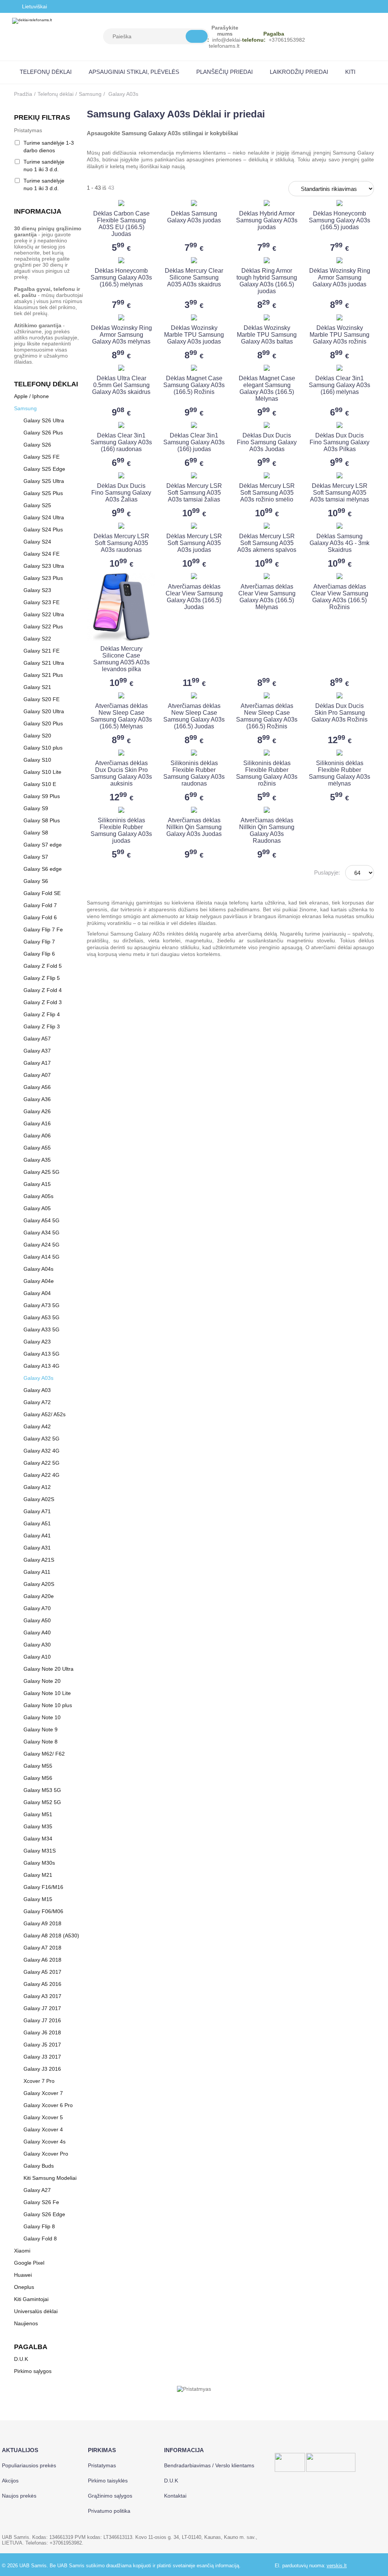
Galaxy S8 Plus (42, 820)
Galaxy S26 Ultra (44, 420)
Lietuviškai (34, 6)
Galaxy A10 (37, 1657)
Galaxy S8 (36, 833)
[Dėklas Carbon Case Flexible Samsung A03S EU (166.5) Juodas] (121, 203)
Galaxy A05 (37, 1208)
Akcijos (10, 2481)
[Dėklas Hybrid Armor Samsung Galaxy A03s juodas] (267, 203)
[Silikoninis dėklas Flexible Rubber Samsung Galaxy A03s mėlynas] (339, 753)
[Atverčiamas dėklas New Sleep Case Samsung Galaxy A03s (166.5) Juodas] (194, 695)
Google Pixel (29, 2263)
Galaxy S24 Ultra (44, 517)
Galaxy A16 (37, 1123)
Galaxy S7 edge (43, 845)
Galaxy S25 (37, 505)
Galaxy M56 (38, 1778)
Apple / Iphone (31, 396)
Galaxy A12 (37, 1487)
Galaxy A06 (37, 1136)
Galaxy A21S (39, 1560)
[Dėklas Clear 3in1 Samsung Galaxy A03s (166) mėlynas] (339, 368)
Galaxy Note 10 (42, 1717)
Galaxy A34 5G (41, 1233)
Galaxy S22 (37, 639)
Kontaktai (175, 2496)
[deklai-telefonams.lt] (32, 37)
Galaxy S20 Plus (43, 723)
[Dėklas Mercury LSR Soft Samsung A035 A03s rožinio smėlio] (267, 475)
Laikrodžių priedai (299, 72)
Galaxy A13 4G (41, 1366)
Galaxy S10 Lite (42, 772)
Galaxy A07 (37, 1075)
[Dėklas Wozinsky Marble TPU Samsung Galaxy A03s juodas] (194, 317)
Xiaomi (22, 2251)
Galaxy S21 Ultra (44, 663)
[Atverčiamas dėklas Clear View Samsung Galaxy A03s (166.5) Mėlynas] (267, 576)
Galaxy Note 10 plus (48, 1705)
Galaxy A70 (37, 1608)
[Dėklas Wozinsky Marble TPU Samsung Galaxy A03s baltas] (267, 317)
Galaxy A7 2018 (42, 1948)
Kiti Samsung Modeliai (50, 2178)
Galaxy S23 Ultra (44, 566)
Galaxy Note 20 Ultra (48, 1669)
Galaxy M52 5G (42, 1802)
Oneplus (24, 2287)
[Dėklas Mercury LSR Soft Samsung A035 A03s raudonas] (121, 526)
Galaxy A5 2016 (42, 1984)
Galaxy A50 (37, 1620)
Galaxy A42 (37, 1426)
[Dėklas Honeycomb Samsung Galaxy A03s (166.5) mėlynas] (121, 260)
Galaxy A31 (37, 1548)
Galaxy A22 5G (41, 1463)
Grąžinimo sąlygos (110, 2496)
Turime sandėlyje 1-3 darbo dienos (49, 147)
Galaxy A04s (38, 1269)
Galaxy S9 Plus (42, 796)
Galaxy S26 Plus (43, 433)
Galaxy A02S (39, 1499)
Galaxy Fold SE (42, 893)
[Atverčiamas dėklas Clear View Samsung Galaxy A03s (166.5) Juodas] (194, 576)
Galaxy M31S (40, 1851)
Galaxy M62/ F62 (44, 1754)
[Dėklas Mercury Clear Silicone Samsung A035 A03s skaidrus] (194, 260)
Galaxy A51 (37, 1523)
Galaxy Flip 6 (39, 954)
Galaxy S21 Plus (43, 675)
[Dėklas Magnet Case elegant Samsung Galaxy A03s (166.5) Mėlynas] (267, 368)
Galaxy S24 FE (41, 554)
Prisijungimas (348, 37)
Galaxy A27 (37, 2190)
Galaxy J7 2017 (42, 2008)
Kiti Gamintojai (31, 2299)
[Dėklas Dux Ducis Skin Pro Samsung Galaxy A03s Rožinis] (339, 695)
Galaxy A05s (38, 1196)
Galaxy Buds (39, 2166)
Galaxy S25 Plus (43, 493)
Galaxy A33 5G (41, 1329)
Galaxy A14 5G (41, 1257)
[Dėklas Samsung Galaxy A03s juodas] (194, 203)
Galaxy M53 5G (42, 1790)
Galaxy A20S (39, 1584)
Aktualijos (20, 2450)
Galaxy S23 (37, 590)
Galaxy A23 (37, 1342)
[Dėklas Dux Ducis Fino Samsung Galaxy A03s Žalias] (121, 475)
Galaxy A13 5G (41, 1354)
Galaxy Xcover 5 (43, 2117)
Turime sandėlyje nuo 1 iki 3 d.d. (44, 166)
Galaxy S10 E (40, 784)
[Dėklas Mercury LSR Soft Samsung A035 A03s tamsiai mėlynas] (339, 475)
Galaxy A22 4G (41, 1475)
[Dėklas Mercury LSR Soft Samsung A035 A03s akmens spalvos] (267, 526)
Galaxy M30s (39, 1863)
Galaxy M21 (38, 1875)
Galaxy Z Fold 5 (43, 966)
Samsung (90, 94)
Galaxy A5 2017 (42, 1972)
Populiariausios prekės (29, 2465)
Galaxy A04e (39, 1281)
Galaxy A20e (39, 1596)
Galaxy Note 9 (41, 1729)
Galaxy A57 (37, 1039)
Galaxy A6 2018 (42, 1960)
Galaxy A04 (37, 1293)
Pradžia (23, 94)
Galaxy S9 (36, 808)
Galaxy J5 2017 (42, 2045)
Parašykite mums (225, 31)
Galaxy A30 (37, 1645)
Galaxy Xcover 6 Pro (48, 2105)
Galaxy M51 (38, 1814)
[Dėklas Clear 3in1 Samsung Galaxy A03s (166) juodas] (194, 425)
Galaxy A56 (37, 1087)
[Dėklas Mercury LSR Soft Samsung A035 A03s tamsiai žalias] (194, 475)
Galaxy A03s (38, 1378)
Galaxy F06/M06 (43, 1911)
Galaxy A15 (37, 1184)
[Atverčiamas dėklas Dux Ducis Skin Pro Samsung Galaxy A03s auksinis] (121, 753)
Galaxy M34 (38, 1839)
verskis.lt (337, 2566)
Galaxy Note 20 (42, 1681)
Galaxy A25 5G (41, 1172)
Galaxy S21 (37, 687)
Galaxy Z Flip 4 (42, 1014)
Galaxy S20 (37, 736)
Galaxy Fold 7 (40, 905)
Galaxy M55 (38, 1766)
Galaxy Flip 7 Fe (43, 929)
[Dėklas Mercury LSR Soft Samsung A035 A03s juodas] (194, 526)
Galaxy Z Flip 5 (42, 978)
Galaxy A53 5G (41, 1317)
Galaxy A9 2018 (42, 1923)
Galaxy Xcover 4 (43, 2129)
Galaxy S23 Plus (43, 578)
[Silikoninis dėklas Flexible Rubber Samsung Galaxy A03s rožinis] (267, 753)
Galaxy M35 (38, 1826)
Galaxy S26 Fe (41, 2202)
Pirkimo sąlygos (33, 2371)
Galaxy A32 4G (41, 1451)
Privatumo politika (109, 2511)
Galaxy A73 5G (41, 1305)
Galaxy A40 (37, 1632)
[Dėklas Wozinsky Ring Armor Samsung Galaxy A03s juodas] (339, 260)
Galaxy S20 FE (41, 699)
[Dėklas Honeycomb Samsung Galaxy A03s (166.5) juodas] (339, 203)
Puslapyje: (327, 872)
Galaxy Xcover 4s (45, 2142)
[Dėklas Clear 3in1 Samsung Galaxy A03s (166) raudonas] (121, 425)
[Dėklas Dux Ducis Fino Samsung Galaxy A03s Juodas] (267, 425)
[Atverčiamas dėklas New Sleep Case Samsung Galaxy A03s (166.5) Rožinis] (267, 695)
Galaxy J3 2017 (42, 2057)
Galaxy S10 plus (43, 748)
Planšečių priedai (225, 72)
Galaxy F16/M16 (43, 1887)
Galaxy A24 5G (41, 1245)
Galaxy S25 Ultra (44, 481)
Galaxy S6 (36, 881)
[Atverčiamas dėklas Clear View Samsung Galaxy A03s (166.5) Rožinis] (339, 576)
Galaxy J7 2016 (42, 2020)
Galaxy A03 (37, 1390)
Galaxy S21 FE (41, 651)
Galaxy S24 (37, 542)
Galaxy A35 (37, 1160)
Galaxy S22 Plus (43, 626)
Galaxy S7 (36, 857)
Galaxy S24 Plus (43, 530)
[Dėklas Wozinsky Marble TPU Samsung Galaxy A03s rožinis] (339, 317)
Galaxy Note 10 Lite (47, 1693)
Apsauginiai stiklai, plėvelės (134, 72)
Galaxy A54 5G (41, 1220)
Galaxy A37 (37, 1051)
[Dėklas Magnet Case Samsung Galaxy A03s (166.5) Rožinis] (194, 368)
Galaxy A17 (37, 1063)
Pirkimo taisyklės (108, 2481)
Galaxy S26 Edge (44, 2214)
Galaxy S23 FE (41, 602)
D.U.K (21, 2359)
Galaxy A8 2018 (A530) (51, 1936)
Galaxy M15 (38, 1899)
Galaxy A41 (37, 1536)
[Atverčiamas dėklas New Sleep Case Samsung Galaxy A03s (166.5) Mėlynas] (121, 695)
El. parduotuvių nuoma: (300, 2566)
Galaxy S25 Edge (44, 469)
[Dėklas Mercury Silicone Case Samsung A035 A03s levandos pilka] (121, 607)
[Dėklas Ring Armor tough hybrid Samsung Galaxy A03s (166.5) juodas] (267, 260)
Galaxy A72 (37, 1402)
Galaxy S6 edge (43, 869)
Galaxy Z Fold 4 (43, 990)
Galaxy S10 (37, 760)
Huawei (23, 2275)
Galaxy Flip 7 (39, 942)
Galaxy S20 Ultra (44, 711)
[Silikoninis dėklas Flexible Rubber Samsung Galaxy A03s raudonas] (194, 753)
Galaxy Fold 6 (40, 917)
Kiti (350, 72)
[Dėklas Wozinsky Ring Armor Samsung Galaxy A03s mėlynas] (121, 317)
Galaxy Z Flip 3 (42, 1026)
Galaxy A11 (37, 1572)
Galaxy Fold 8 (40, 2239)
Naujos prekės (19, 2496)
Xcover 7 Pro (39, 2081)
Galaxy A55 (37, 1148)
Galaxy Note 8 (41, 1742)
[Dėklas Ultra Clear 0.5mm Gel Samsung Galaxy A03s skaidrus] (121, 368)
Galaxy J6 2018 (42, 2032)
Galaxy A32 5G (41, 1439)
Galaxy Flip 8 (39, 2226)
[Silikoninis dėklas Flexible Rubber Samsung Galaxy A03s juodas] (121, 810)
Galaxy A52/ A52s (45, 1414)
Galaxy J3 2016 (42, 2069)
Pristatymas (28, 130)
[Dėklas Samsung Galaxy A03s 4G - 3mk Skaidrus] (339, 526)
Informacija (184, 2450)
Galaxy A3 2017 (42, 1996)
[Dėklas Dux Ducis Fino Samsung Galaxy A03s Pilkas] (339, 425)
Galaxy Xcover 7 (43, 2093)
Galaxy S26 (37, 445)
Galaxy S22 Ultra (44, 614)
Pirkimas (102, 2450)
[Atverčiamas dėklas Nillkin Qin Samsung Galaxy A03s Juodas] (194, 810)
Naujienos (26, 2323)
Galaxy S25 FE (41, 457)
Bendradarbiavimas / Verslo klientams (209, 2465)
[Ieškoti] (197, 36)
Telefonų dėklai (46, 72)
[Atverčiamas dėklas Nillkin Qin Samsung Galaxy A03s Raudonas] (267, 810)
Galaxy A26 (37, 1111)
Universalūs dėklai (36, 2311)
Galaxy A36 (37, 1099)
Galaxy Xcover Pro (46, 2154)
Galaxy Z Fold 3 (43, 1002)
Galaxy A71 (37, 1511)
